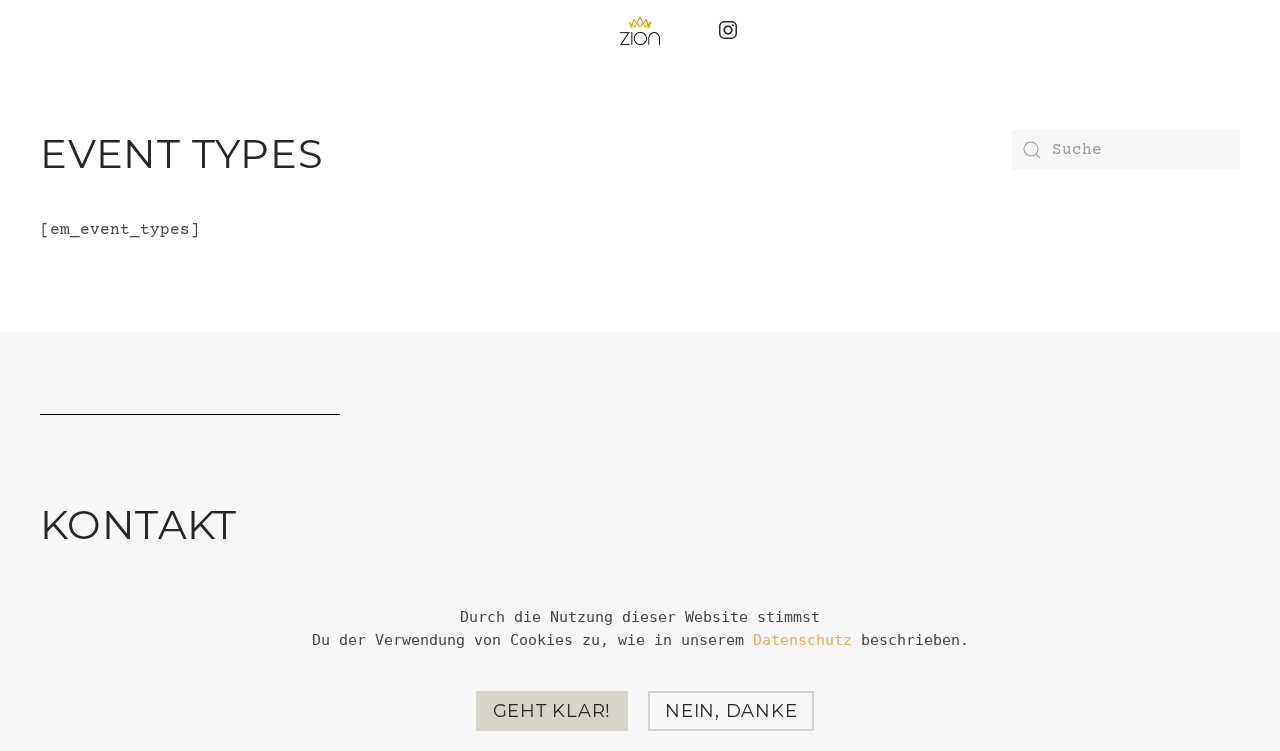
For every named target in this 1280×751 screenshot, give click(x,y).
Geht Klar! (552, 711)
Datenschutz (802, 640)
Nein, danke (731, 711)
